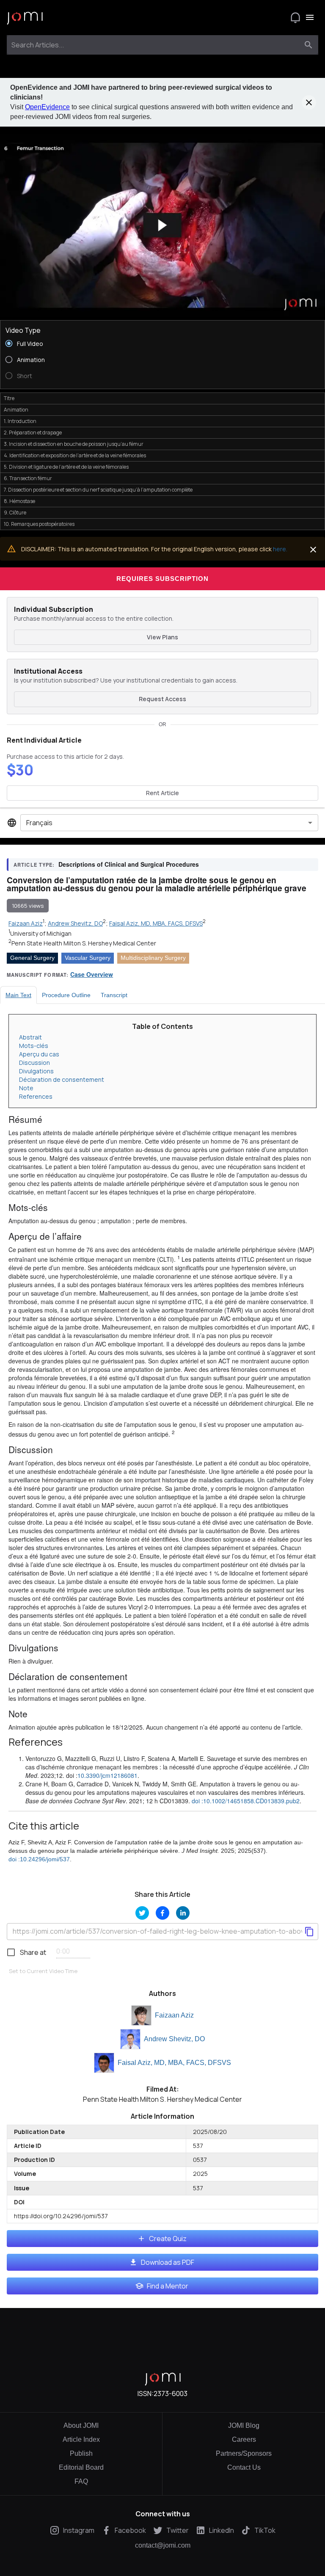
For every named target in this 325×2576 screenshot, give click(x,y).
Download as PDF (168, 2262)
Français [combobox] (39, 823)
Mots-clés (34, 1046)
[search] (308, 45)
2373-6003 (171, 2394)
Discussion (34, 1063)
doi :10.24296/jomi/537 (39, 1859)
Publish (81, 2453)
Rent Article (162, 793)
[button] (162, 225)
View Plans (162, 637)
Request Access (162, 699)
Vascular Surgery (88, 958)
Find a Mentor (168, 2286)
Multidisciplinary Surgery (153, 958)
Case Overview (92, 974)
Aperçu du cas (39, 1054)
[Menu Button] (310, 17)
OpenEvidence (47, 107)
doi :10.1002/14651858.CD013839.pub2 (246, 1801)
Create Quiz (168, 2239)
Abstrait (30, 1037)
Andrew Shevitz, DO (174, 2039)
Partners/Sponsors (244, 2453)
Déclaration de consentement (62, 1079)
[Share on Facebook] (162, 1913)
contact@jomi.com (163, 2546)
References (36, 1096)
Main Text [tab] (18, 995)
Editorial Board (81, 2467)
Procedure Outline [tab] (66, 995)
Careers (244, 2439)
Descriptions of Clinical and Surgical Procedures (129, 864)
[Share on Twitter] (142, 1913)
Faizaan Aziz (174, 2015)
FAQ (81, 2481)
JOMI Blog (244, 2425)
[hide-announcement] (309, 102)
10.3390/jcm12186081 (107, 1775)
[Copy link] (309, 1932)
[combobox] (155, 45)
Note (26, 1088)
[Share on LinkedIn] (183, 1913)
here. (280, 549)
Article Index (81, 2439)
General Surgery (32, 958)
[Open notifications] (295, 17)
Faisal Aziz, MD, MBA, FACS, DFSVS (174, 2063)
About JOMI (81, 2425)
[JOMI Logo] (25, 18)
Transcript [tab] (114, 995)
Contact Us (244, 2467)
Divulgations (36, 1071)
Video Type (23, 330)
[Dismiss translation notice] (313, 550)
